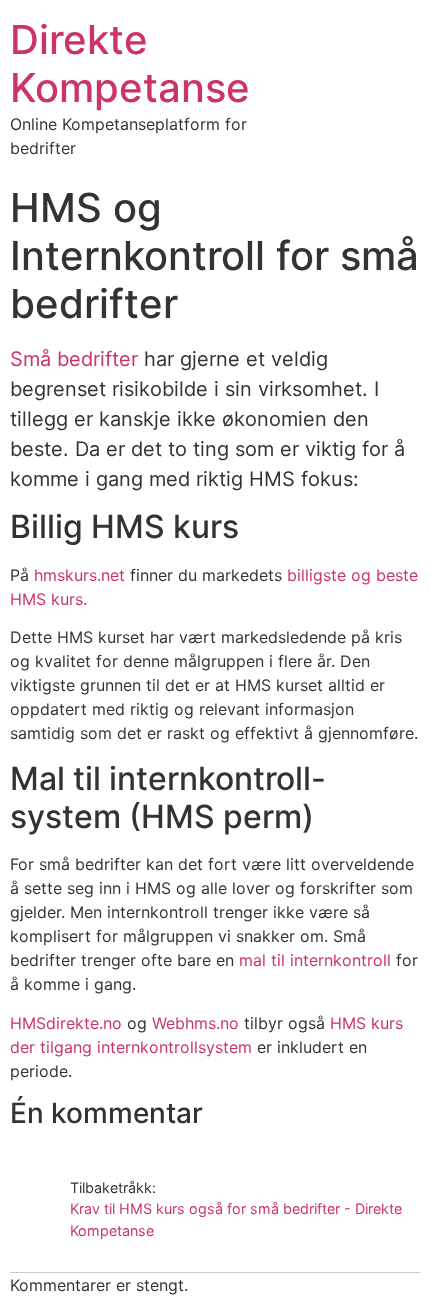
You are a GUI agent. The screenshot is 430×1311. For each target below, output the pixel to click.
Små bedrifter (74, 359)
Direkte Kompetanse (130, 63)
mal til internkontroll (315, 960)
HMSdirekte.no (66, 1023)
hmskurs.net (79, 575)
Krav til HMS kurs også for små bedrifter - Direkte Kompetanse (236, 1219)
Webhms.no (195, 1023)
